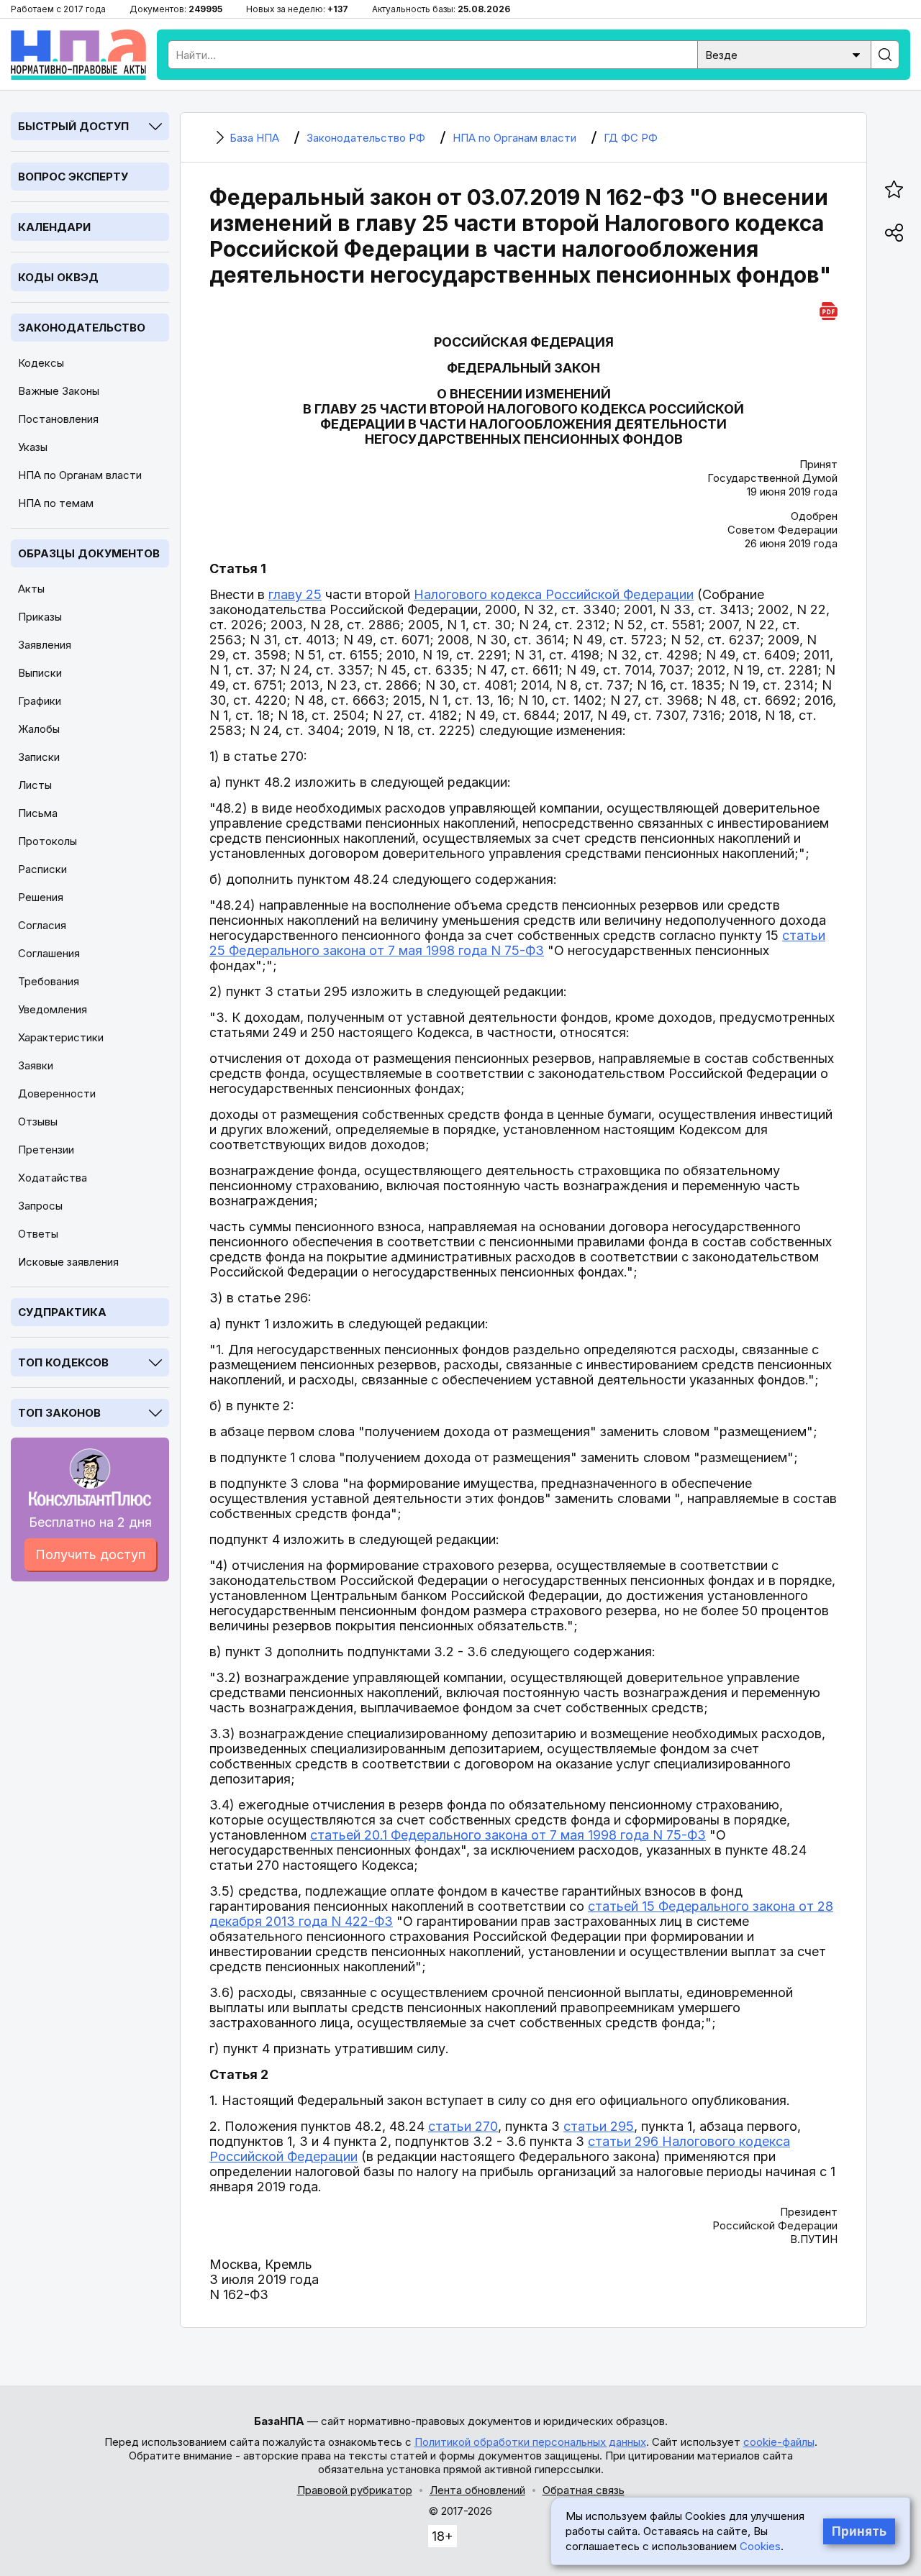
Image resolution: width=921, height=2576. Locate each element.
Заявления (45, 645)
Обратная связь (584, 2490)
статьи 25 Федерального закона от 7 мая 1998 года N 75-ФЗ (517, 943)
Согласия (42, 925)
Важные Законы (59, 391)
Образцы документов (89, 553)
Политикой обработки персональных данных (530, 2442)
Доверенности (57, 1093)
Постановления (58, 419)
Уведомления (53, 1009)
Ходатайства (53, 1178)
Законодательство (82, 328)
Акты (31, 589)
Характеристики (61, 1037)
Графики (40, 701)
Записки (39, 757)
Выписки (40, 673)
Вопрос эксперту (73, 177)
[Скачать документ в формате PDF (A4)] (829, 309)
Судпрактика (62, 1312)
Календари (54, 227)
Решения (41, 897)
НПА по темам (56, 503)
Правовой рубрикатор (355, 2490)
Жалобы (39, 729)
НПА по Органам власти (80, 475)
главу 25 (295, 594)
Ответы (38, 1234)
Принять (859, 2531)
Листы (35, 785)
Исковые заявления (68, 1262)
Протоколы (47, 841)
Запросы (40, 1206)
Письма (38, 813)
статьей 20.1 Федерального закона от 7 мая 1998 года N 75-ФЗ (508, 1835)
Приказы (40, 617)
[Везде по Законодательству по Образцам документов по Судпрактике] (784, 54)
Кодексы (41, 363)
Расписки (42, 869)
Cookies (760, 2546)
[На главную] (78, 55)
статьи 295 (599, 2126)
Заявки (36, 1065)
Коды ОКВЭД (58, 277)
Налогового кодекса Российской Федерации (554, 594)
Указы (33, 447)
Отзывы (38, 1122)
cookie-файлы (779, 2442)
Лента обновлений (477, 2490)
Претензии (46, 1150)
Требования (49, 981)
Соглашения (49, 953)
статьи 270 (463, 2126)
